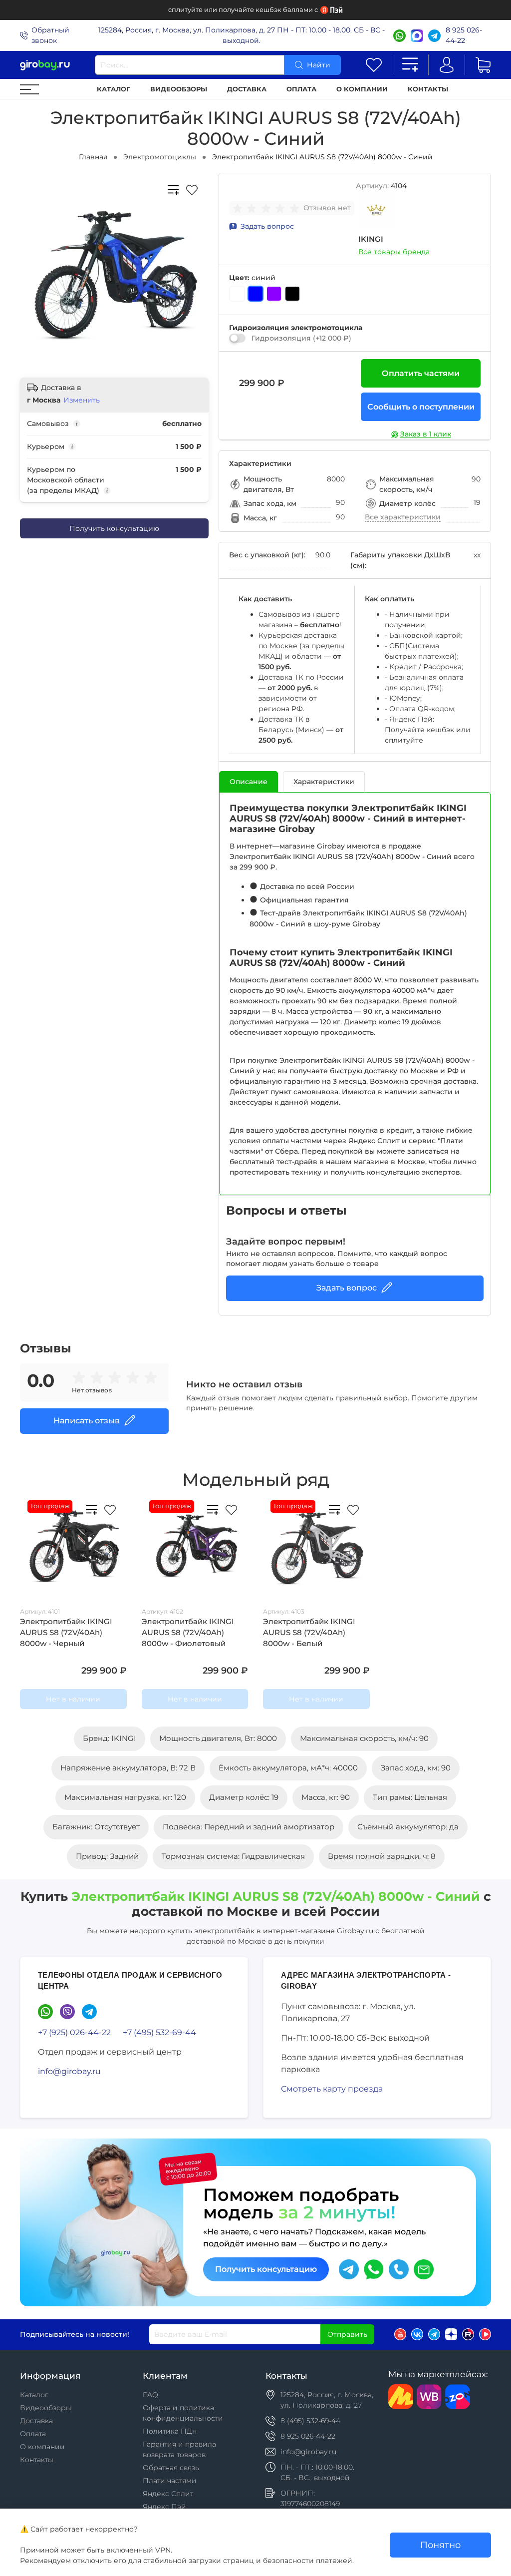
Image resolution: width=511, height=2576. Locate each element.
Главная (93, 157)
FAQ (150, 2395)
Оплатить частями (421, 373)
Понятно (440, 2545)
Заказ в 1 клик (426, 434)
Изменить (82, 400)
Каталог (114, 89)
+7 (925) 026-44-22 (74, 2032)
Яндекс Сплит (168, 2494)
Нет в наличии (73, 1699)
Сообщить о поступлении (421, 407)
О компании (362, 89)
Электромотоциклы (160, 157)
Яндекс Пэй (164, 2507)
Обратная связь (171, 2468)
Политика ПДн (170, 2431)
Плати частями (170, 2481)
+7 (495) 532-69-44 (159, 2032)
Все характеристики (403, 517)
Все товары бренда (394, 252)
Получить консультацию (114, 528)
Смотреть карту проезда (332, 2089)
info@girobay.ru (69, 2071)
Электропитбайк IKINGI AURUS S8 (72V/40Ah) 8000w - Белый (309, 1633)
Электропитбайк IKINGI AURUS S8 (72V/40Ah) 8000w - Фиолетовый (188, 1633)
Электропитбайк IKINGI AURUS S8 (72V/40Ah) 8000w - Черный (66, 1633)
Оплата (301, 89)
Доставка (247, 89)
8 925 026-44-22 (464, 35)
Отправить (347, 2334)
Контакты (428, 89)
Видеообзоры (179, 89)
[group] (268, 208)
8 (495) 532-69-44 (310, 2421)
